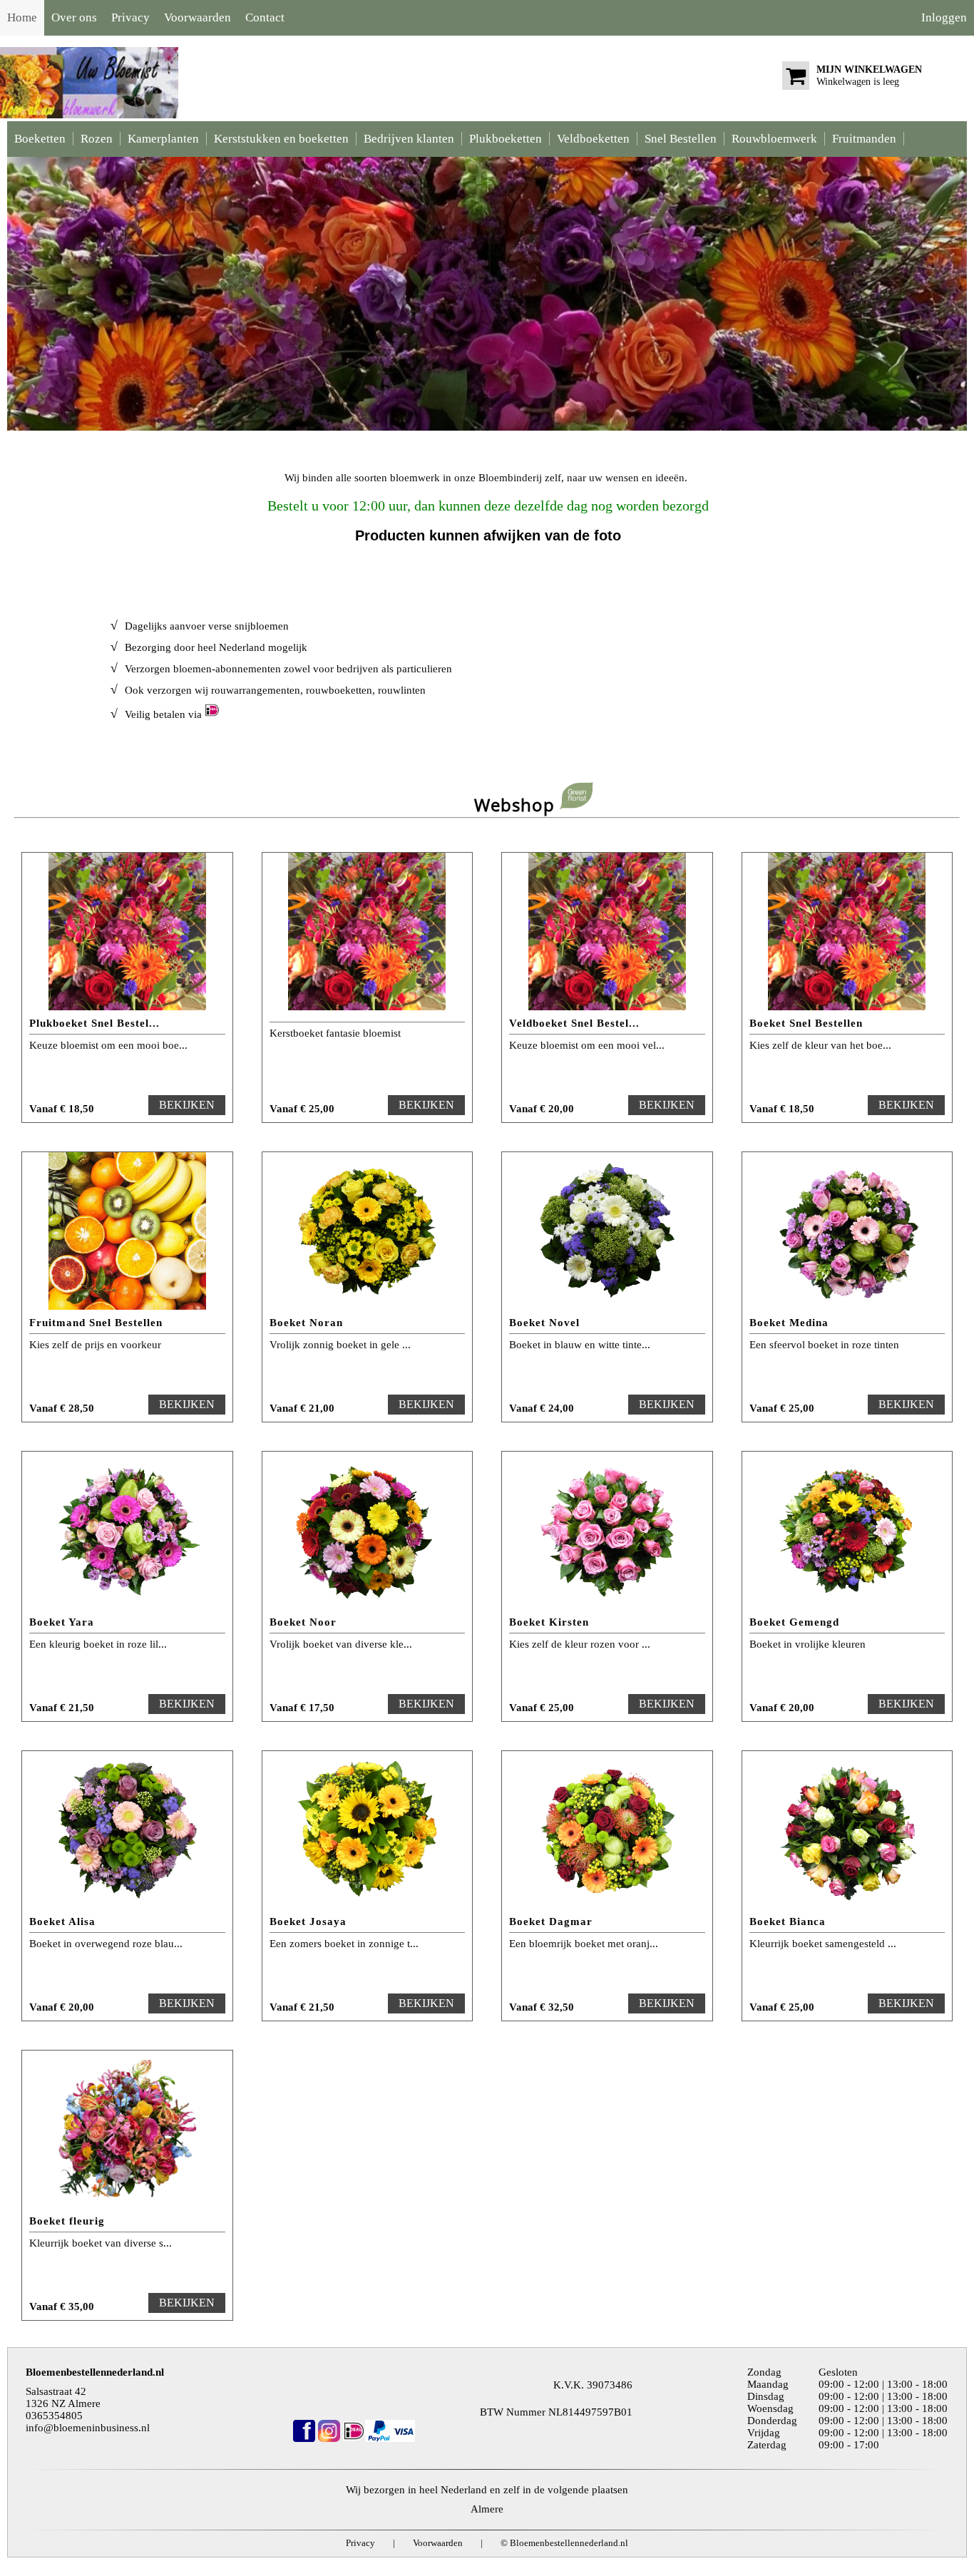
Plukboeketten (506, 139)
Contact (265, 17)
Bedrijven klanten (409, 139)
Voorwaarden (198, 17)
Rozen (97, 139)
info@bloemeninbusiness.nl (88, 2428)
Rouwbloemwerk (774, 139)
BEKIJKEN (187, 1105)
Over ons (74, 17)
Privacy (130, 17)
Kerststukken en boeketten (281, 139)
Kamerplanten (163, 139)
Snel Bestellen (681, 139)
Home (22, 17)
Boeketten (40, 139)
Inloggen (944, 17)
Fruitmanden (864, 139)
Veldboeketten (593, 139)
